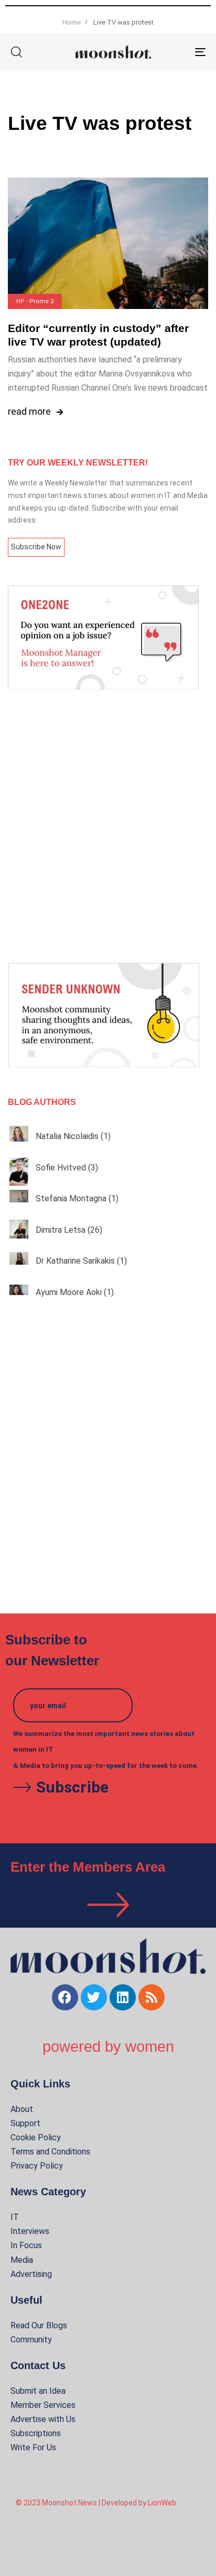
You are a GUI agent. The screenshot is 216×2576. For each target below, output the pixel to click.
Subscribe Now (36, 547)
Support (25, 2123)
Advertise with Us (43, 2419)
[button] (16, 52)
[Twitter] (94, 1997)
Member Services (43, 2405)
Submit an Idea (38, 2391)
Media (22, 2260)
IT (15, 2217)
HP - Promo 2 (35, 301)
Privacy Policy (37, 2166)
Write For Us (33, 2447)
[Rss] (152, 1997)
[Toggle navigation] (173, 52)
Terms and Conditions (50, 2152)
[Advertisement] (108, 826)
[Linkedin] (123, 1997)
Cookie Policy (36, 2137)
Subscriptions (36, 2433)
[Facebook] (65, 1997)
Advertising (31, 2274)
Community (31, 2340)
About (22, 2109)
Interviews (30, 2231)
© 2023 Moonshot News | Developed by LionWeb (96, 2503)
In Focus (26, 2245)
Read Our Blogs (39, 2325)
